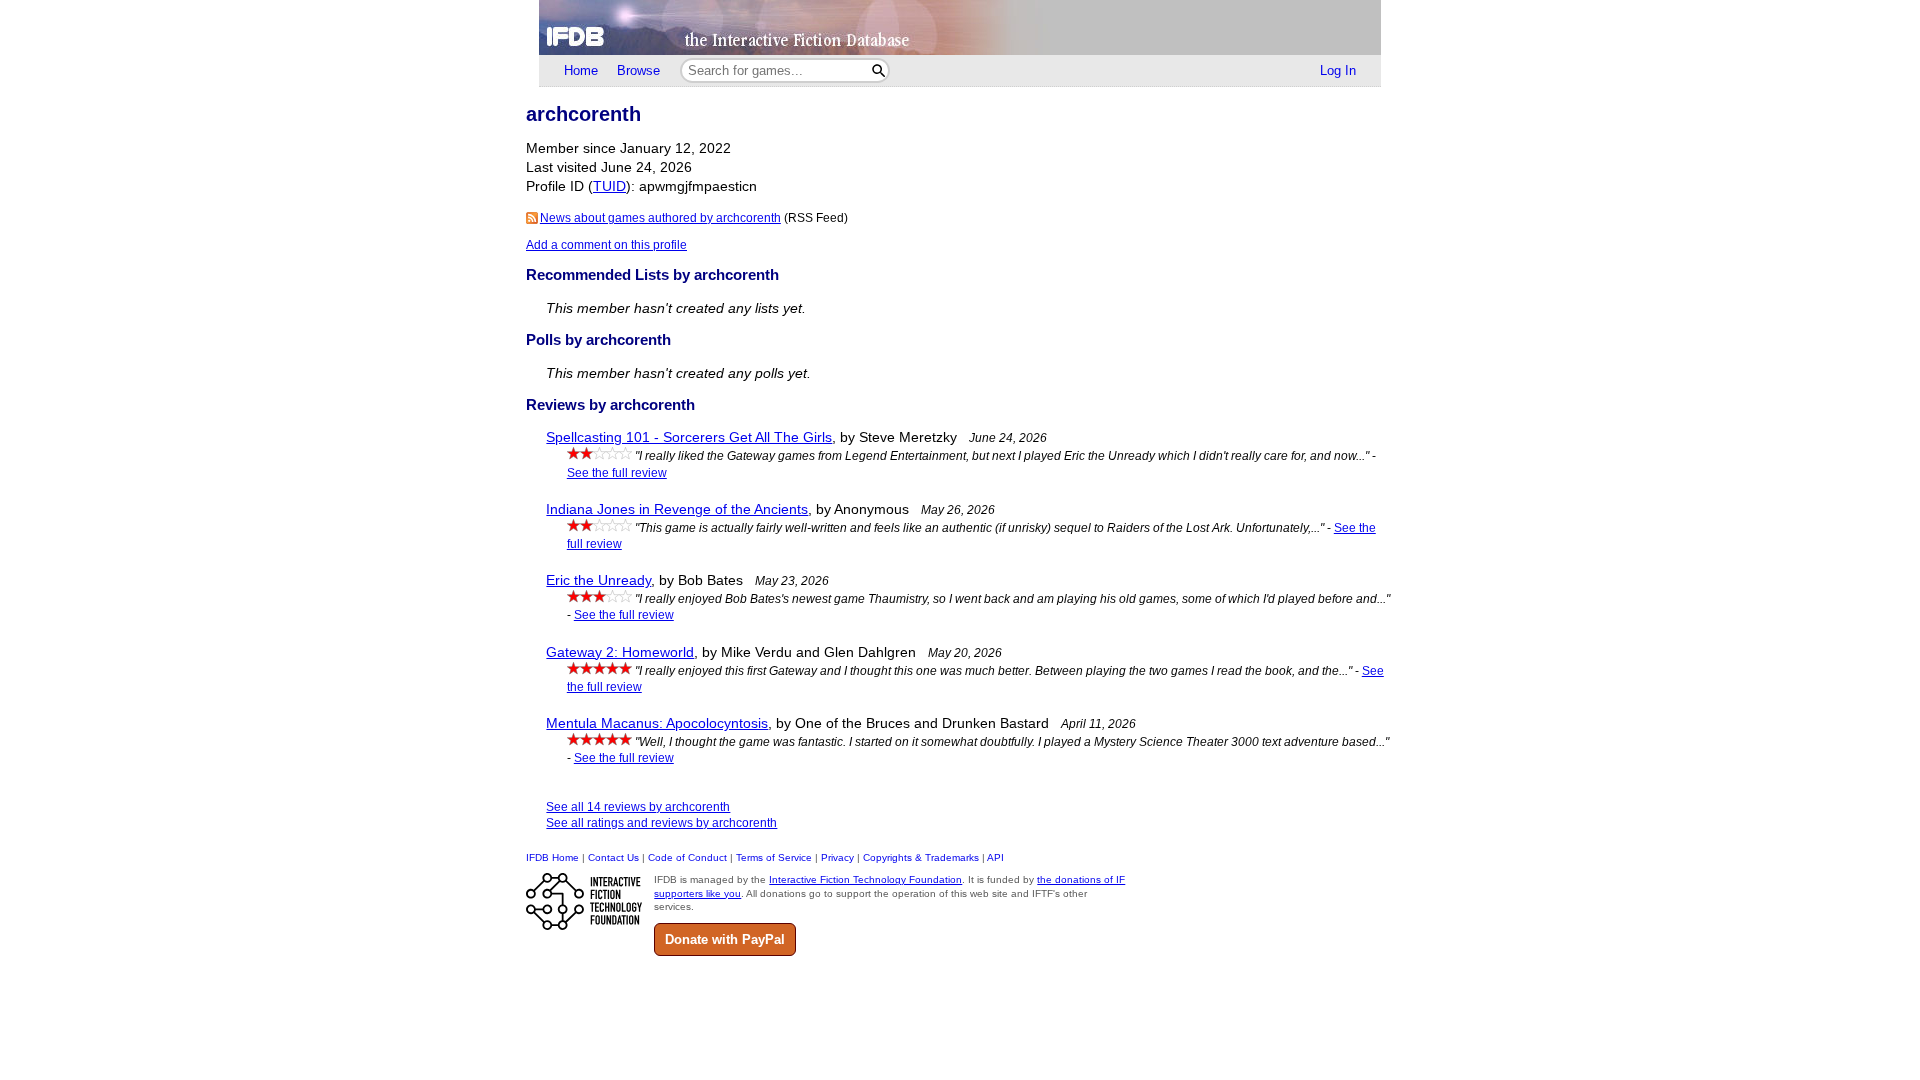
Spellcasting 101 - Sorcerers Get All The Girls (689, 437)
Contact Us (613, 857)
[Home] (960, 27)
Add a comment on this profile (606, 245)
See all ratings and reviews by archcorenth (661, 823)
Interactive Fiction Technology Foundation (865, 879)
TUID (609, 186)
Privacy (837, 857)
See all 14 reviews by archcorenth (638, 807)
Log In (1338, 70)
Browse (638, 70)
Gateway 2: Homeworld (620, 652)
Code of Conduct (687, 857)
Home (581, 70)
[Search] (878, 70)
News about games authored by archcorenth (660, 218)
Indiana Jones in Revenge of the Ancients (677, 509)
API (995, 857)
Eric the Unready (598, 580)
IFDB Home (552, 857)
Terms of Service (774, 857)
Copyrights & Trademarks (921, 857)
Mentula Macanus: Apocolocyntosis (657, 723)
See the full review (617, 473)
